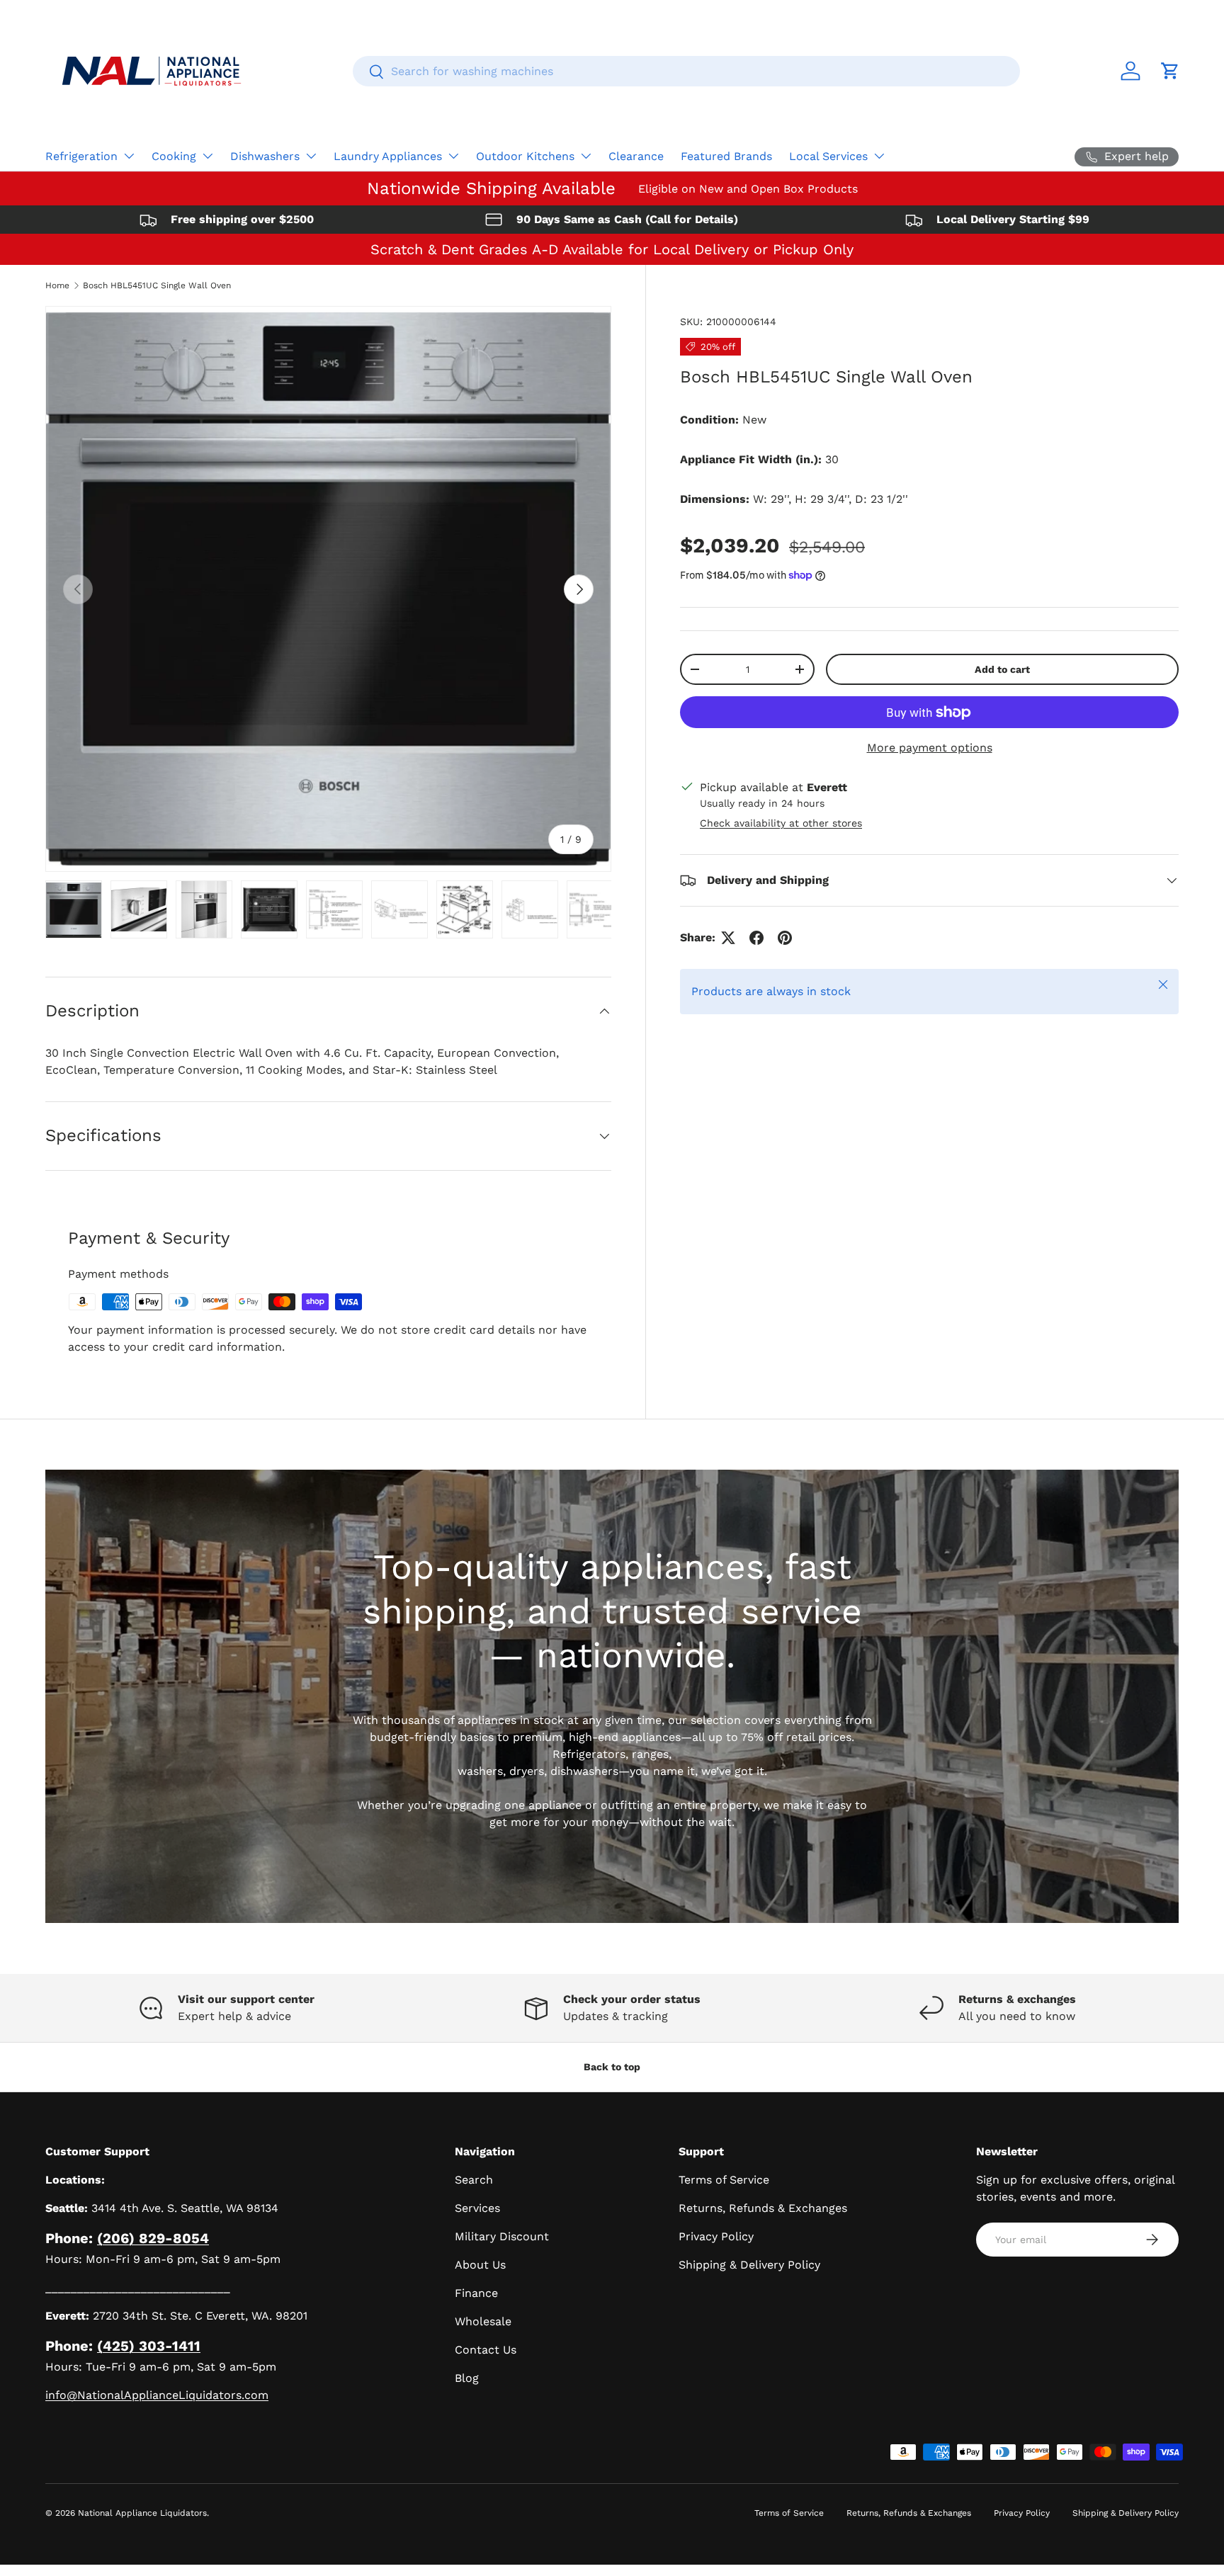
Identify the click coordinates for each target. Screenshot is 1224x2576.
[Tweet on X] (728, 938)
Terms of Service (724, 2180)
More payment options (930, 748)
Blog (467, 2378)
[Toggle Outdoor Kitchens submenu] (586, 156)
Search (474, 2180)
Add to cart (1002, 669)
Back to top (612, 2067)
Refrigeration (81, 156)
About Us (480, 2265)
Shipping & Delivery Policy (749, 2265)
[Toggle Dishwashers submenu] (311, 156)
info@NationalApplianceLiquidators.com (157, 2395)
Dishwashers (265, 156)
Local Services (828, 156)
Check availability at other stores (781, 823)
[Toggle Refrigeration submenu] (129, 156)
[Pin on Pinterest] (785, 938)
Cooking (174, 156)
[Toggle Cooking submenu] (208, 156)
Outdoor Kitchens (525, 156)
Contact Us (486, 2350)
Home (57, 285)
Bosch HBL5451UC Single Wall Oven (157, 285)
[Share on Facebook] (756, 938)
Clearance (636, 156)
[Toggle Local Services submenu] (879, 156)
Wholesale (483, 2321)
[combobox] (686, 71)
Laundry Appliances (388, 156)
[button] (1170, 71)
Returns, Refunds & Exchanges (763, 2208)
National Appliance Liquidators (142, 2513)
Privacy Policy (716, 2236)
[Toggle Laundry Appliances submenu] (453, 156)
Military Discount (502, 2236)
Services (477, 2208)
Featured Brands (726, 156)
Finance (476, 2293)
